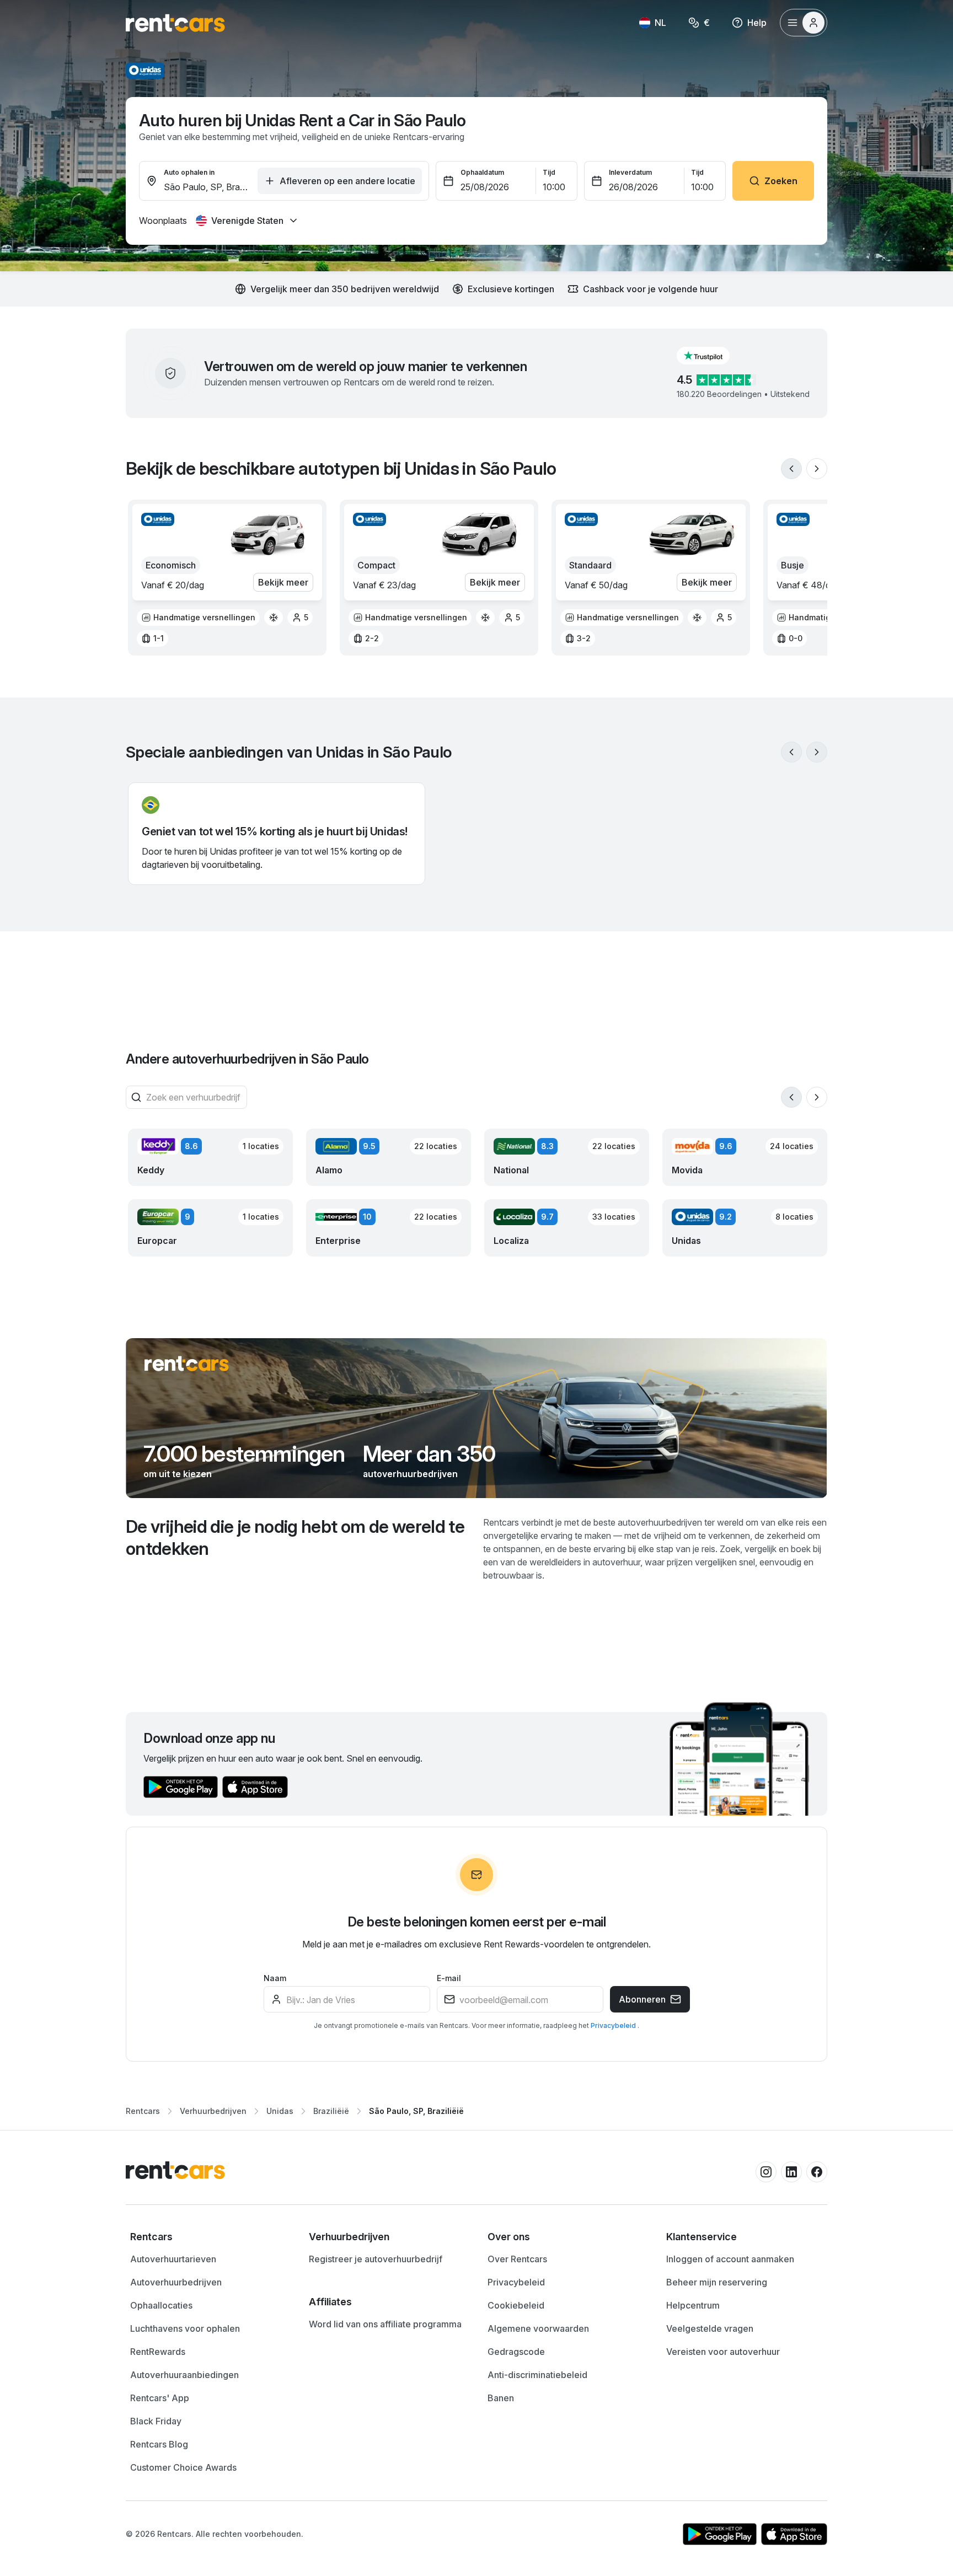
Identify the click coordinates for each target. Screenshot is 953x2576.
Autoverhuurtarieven (173, 2259)
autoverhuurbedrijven (410, 1474)
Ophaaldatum (482, 172)
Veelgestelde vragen (710, 2328)
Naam (275, 1978)
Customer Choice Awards (183, 2467)
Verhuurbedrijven (213, 2111)
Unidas (280, 2111)
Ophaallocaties (161, 2305)
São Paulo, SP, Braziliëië (416, 2111)
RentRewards (158, 2352)
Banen (501, 2398)
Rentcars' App (160, 2398)
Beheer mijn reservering (717, 2282)
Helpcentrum (693, 2305)
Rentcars (143, 2111)
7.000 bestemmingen (244, 1454)
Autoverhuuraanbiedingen (184, 2375)
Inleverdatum (630, 172)
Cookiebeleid (516, 2305)
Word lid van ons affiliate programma (385, 2324)
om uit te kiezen (178, 1474)
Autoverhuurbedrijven (176, 2282)
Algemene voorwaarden (538, 2328)
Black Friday (156, 2421)
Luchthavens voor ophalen (185, 2328)
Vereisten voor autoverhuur (723, 2352)
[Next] (817, 469)
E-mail (449, 1978)
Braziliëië (331, 2111)
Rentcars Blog (159, 2444)
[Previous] (791, 469)
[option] (198, 618)
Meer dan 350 (429, 1454)
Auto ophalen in (189, 172)
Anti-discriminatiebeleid (537, 2375)
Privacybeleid (614, 2025)
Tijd (549, 172)
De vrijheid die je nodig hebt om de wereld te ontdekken (295, 1537)
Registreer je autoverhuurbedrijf (376, 2259)
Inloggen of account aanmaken (730, 2259)
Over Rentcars (517, 2259)
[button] (712, 356)
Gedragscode (516, 2352)
